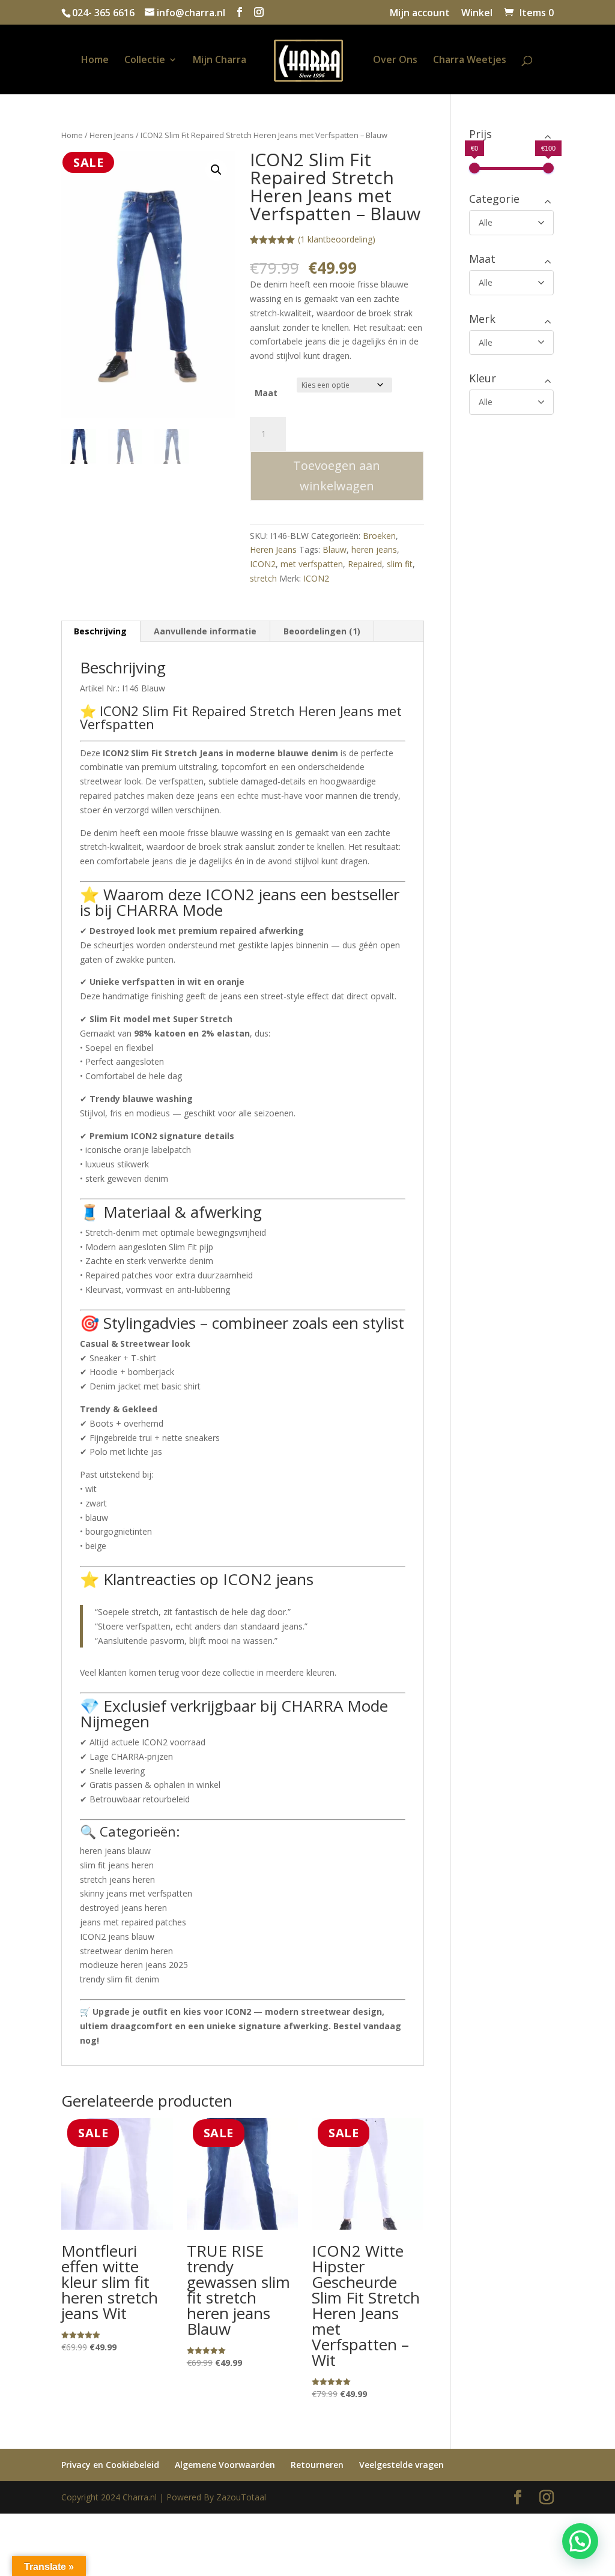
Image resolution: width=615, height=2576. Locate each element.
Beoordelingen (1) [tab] (322, 631)
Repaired (365, 564)
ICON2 (263, 564)
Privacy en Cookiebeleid (110, 2465)
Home (95, 61)
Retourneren (317, 2465)
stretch (263, 578)
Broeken (379, 536)
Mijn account (420, 14)
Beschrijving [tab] (100, 631)
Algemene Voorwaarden (225, 2465)
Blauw (335, 549)
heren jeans (374, 549)
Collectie (145, 61)
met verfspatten (312, 564)
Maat (266, 393)
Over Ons (395, 61)
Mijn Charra (220, 61)
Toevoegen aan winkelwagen (337, 476)
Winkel (477, 14)
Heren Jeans (112, 135)
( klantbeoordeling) (337, 239)
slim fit (400, 564)
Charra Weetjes (470, 61)
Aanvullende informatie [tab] (205, 631)
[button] (216, 170)
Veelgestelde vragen (401, 2465)
